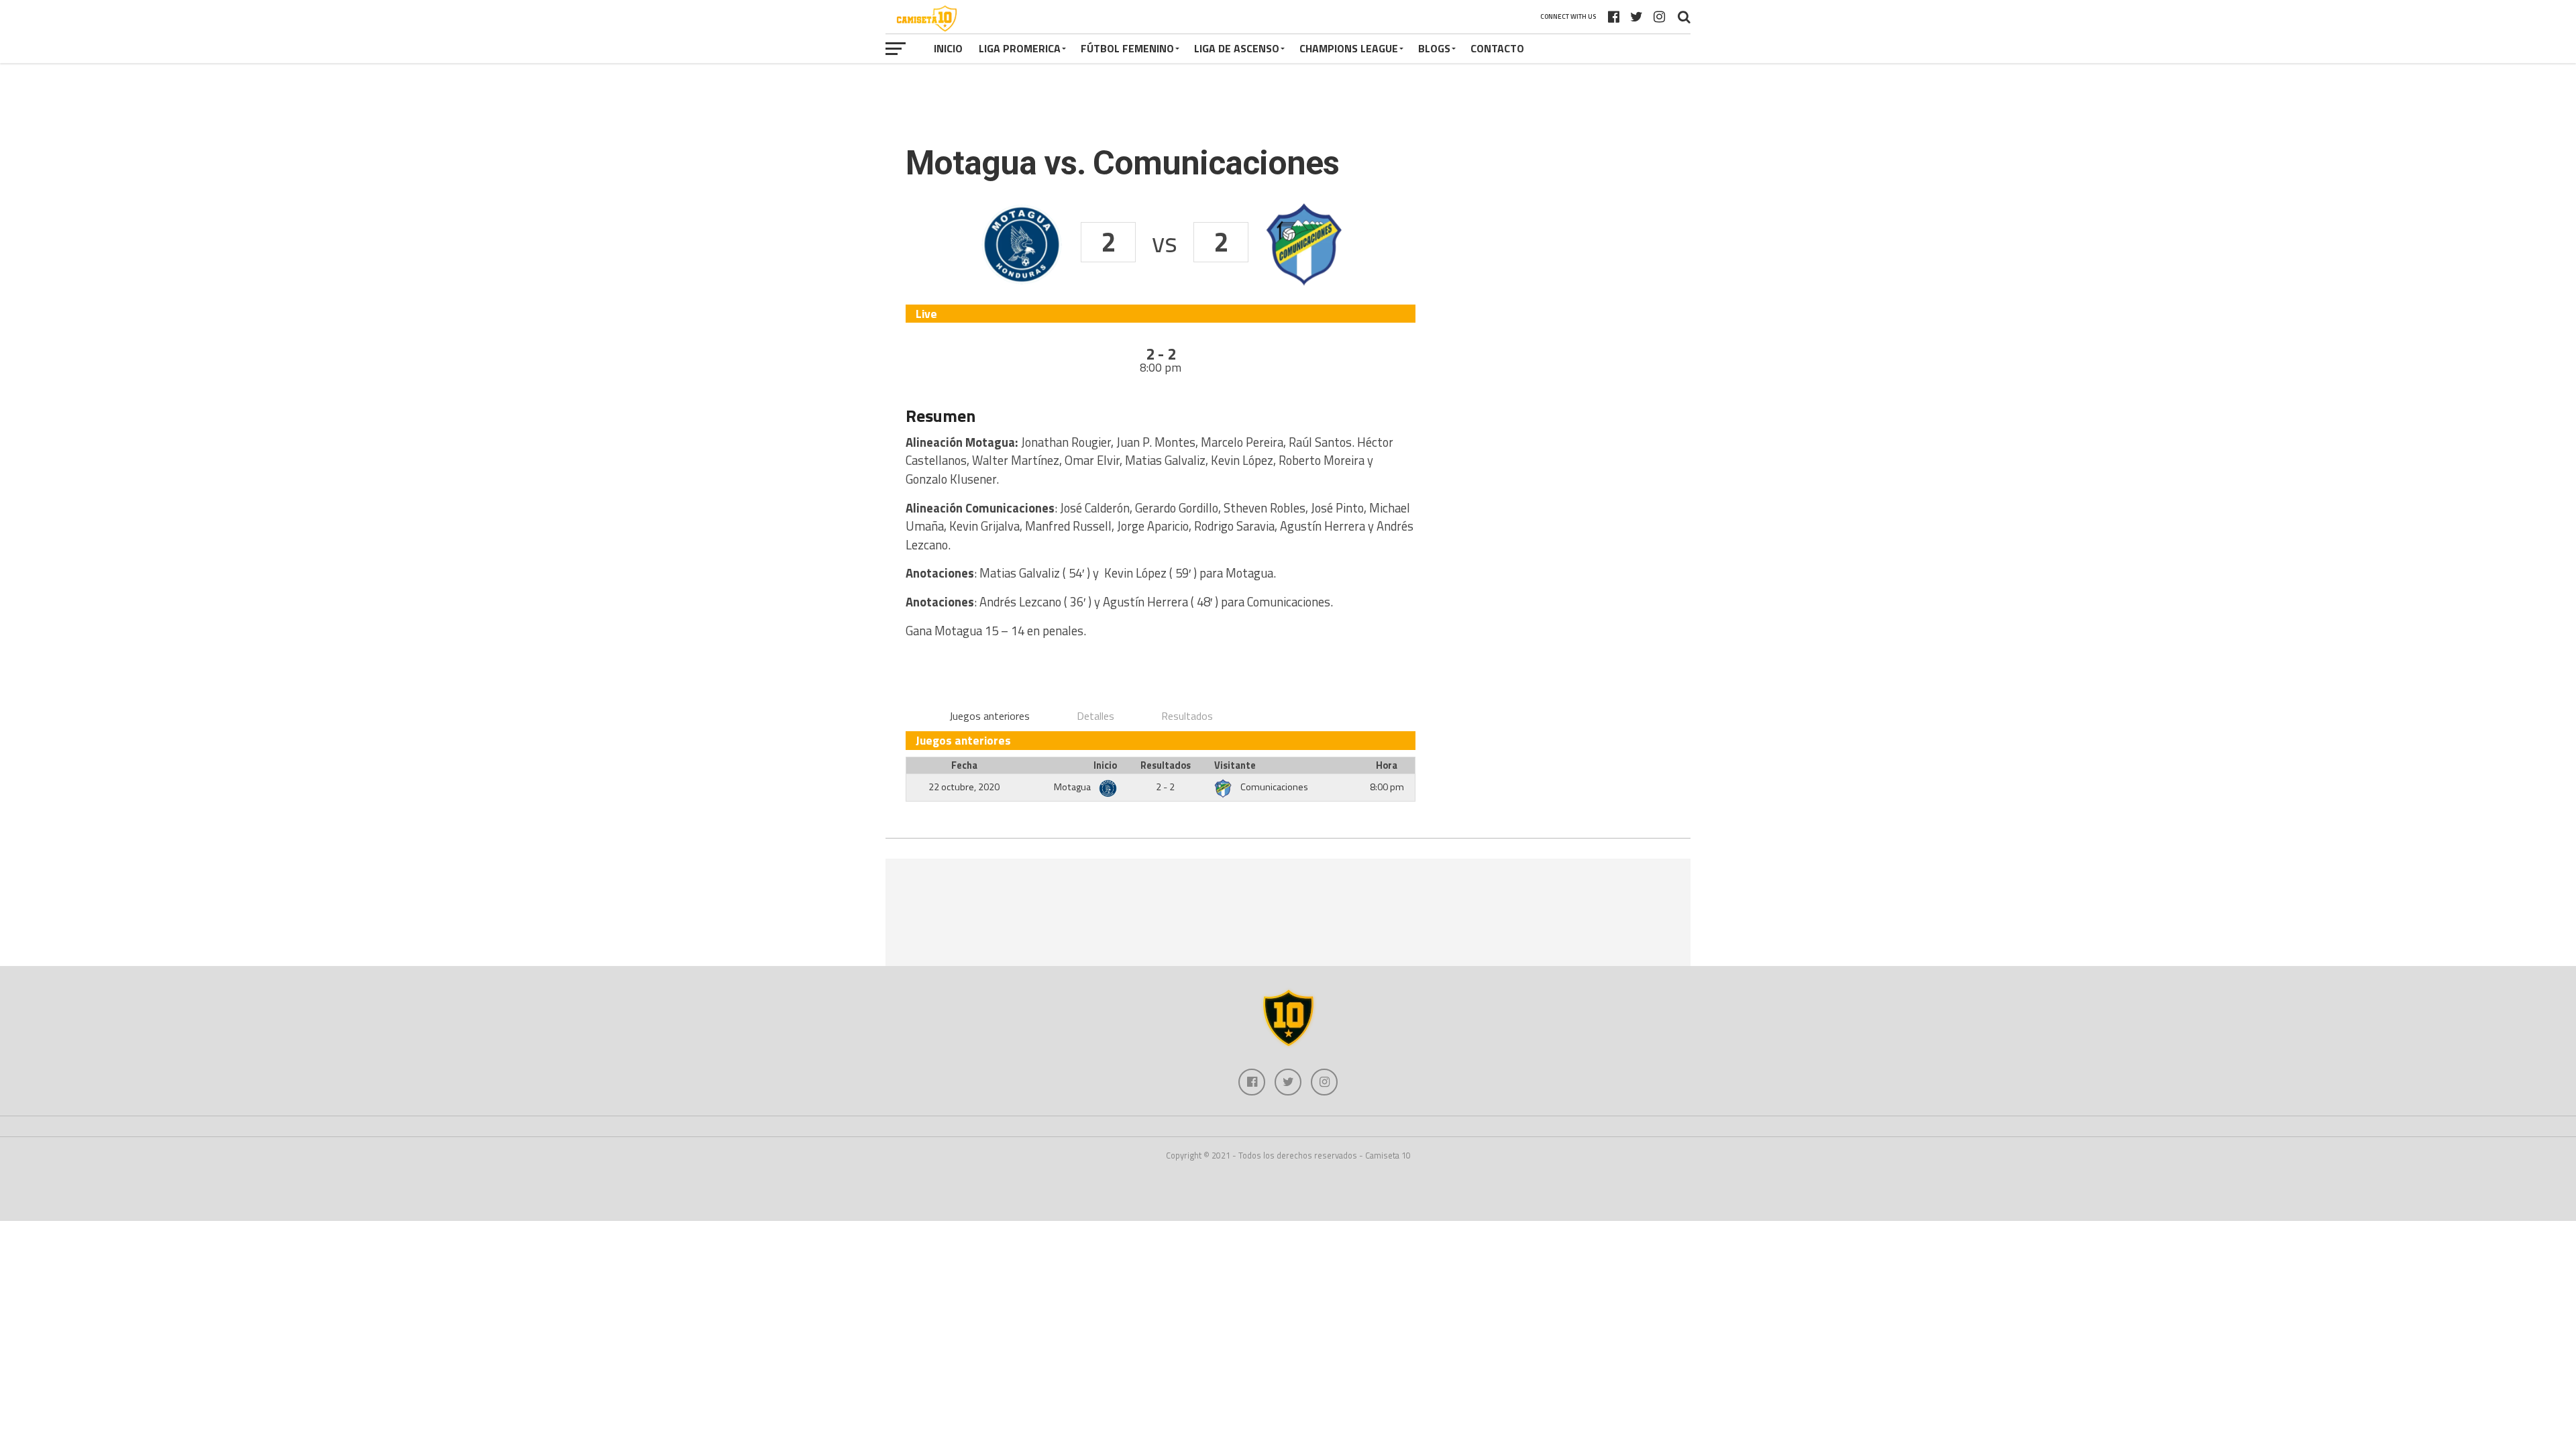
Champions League (1349, 48)
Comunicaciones (1274, 787)
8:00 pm (1387, 787)
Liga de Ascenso (1237, 48)
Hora (1387, 765)
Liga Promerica (1020, 48)
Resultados (1187, 716)
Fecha (964, 765)
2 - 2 (1165, 787)
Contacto (1497, 48)
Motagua (1073, 787)
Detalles (1095, 716)
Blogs (1434, 48)
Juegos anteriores (989, 716)
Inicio (948, 48)
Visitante (1235, 765)
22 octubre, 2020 (964, 787)
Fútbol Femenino (1127, 48)
